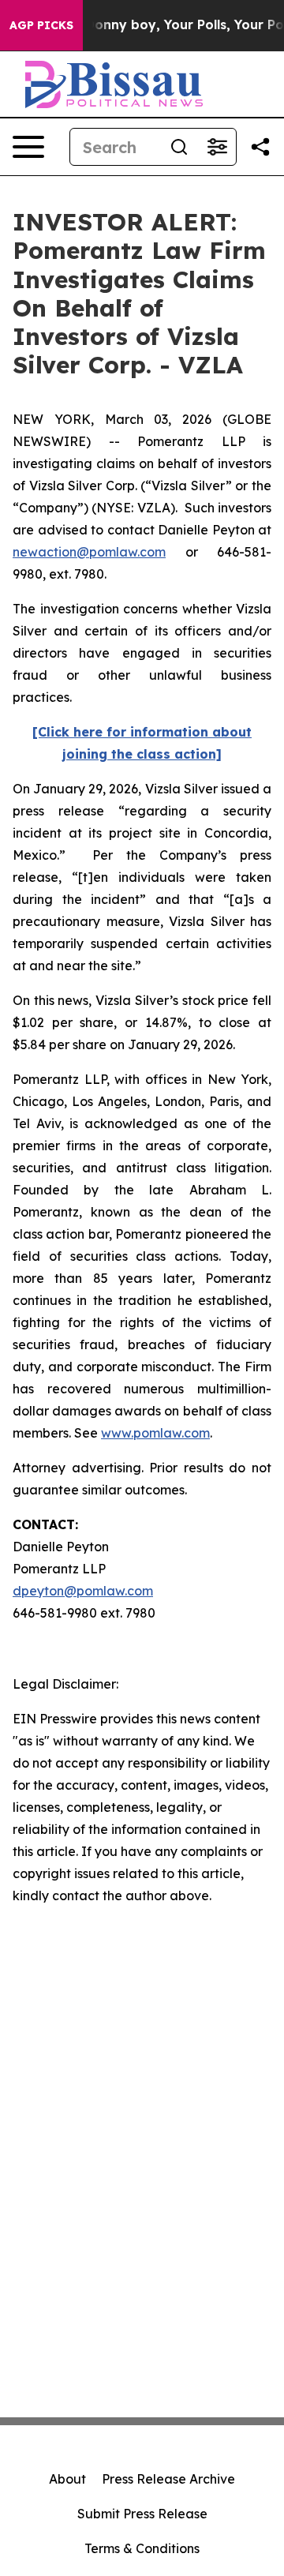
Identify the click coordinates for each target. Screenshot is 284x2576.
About (67, 2479)
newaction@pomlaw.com (89, 552)
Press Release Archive (168, 2479)
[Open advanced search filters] (217, 147)
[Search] (179, 147)
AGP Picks (41, 25)
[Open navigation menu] (28, 147)
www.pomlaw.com (155, 1433)
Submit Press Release (142, 2514)
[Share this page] (260, 147)
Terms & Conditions (142, 2548)
